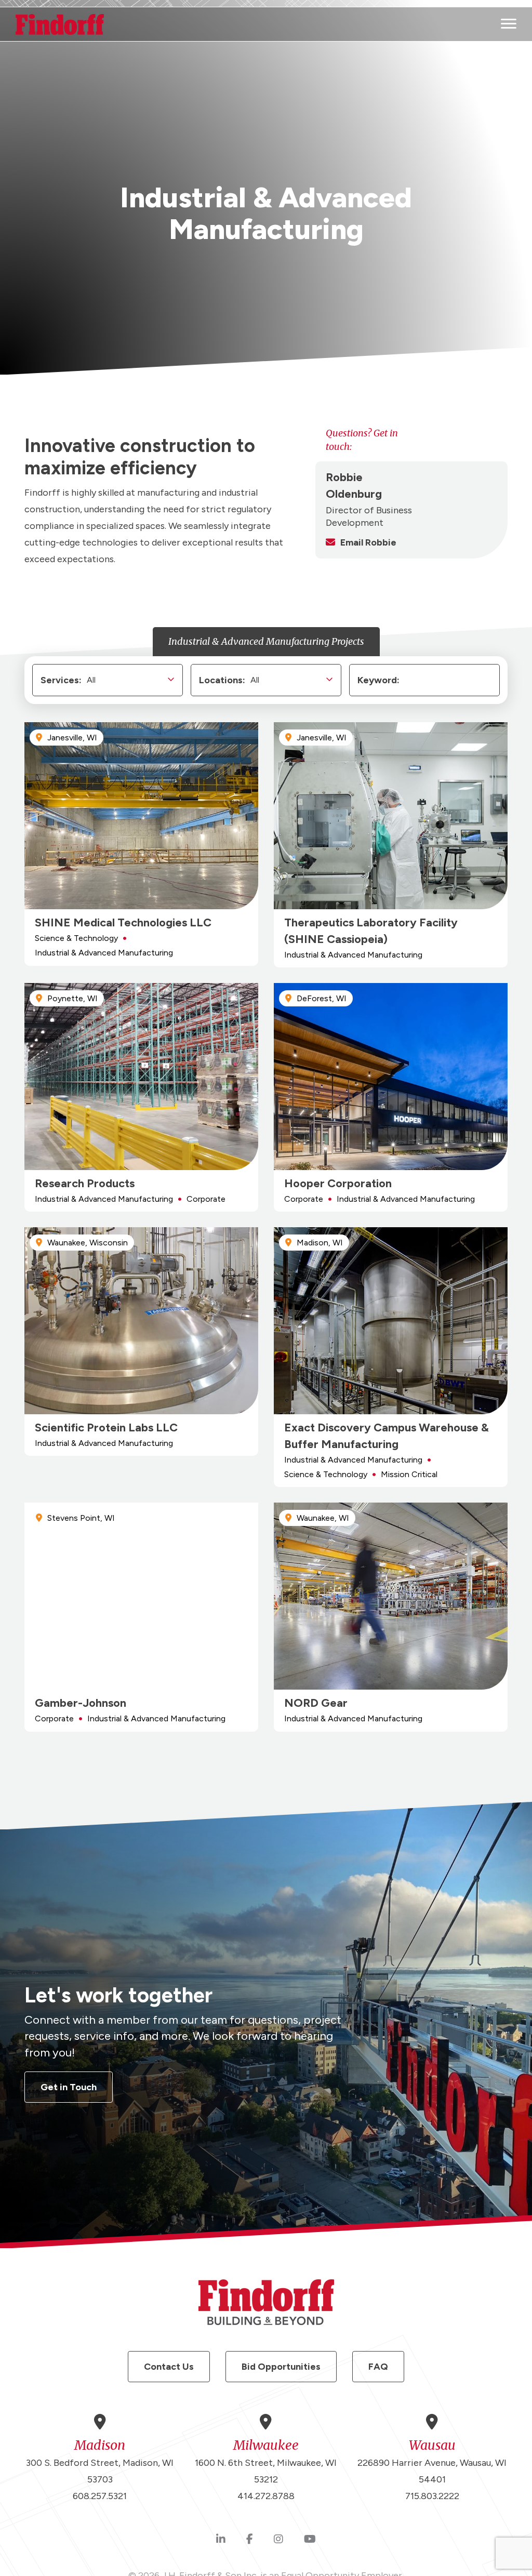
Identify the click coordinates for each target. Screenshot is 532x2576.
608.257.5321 (100, 2496)
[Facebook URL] (250, 2540)
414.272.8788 (266, 2496)
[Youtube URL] (310, 2540)
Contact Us (169, 2367)
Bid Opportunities (281, 2367)
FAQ (378, 2367)
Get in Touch (69, 2087)
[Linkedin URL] (221, 2540)
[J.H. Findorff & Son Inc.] (60, 24)
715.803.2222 (432, 2496)
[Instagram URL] (278, 2540)
